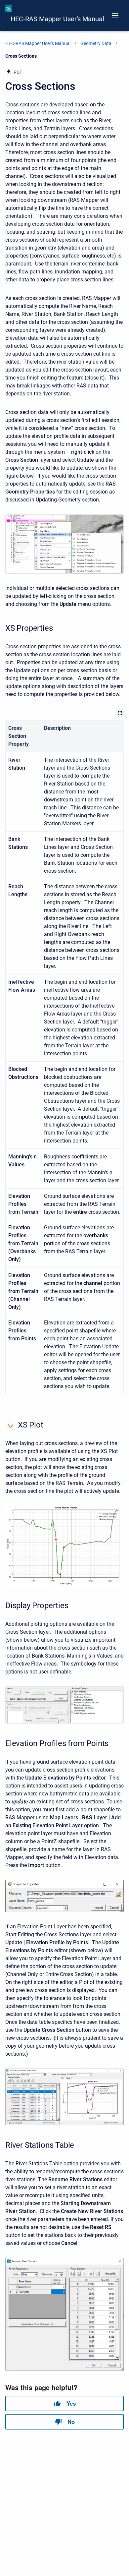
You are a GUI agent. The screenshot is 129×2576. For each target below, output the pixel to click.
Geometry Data (96, 43)
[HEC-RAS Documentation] (9, 9)
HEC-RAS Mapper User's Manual (57, 19)
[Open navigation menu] (115, 16)
